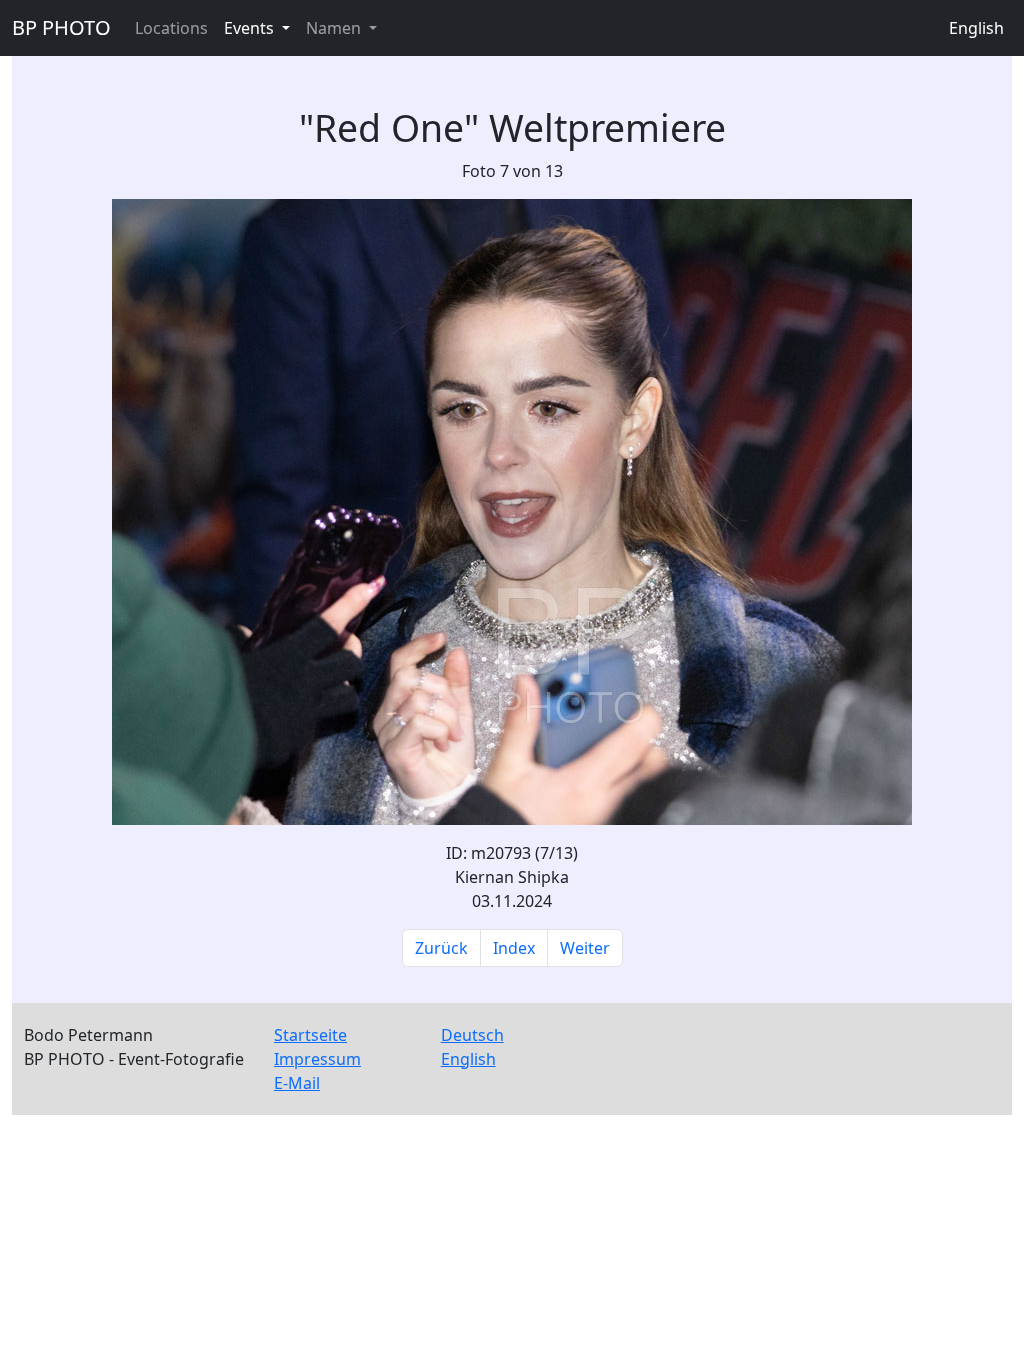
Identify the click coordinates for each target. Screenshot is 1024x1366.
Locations (171, 28)
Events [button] (251, 28)
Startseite (310, 1035)
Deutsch (472, 1035)
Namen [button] (335, 28)
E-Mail (297, 1083)
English (976, 28)
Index (514, 948)
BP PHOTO (61, 27)
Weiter (585, 948)
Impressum (317, 1059)
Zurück (441, 948)
